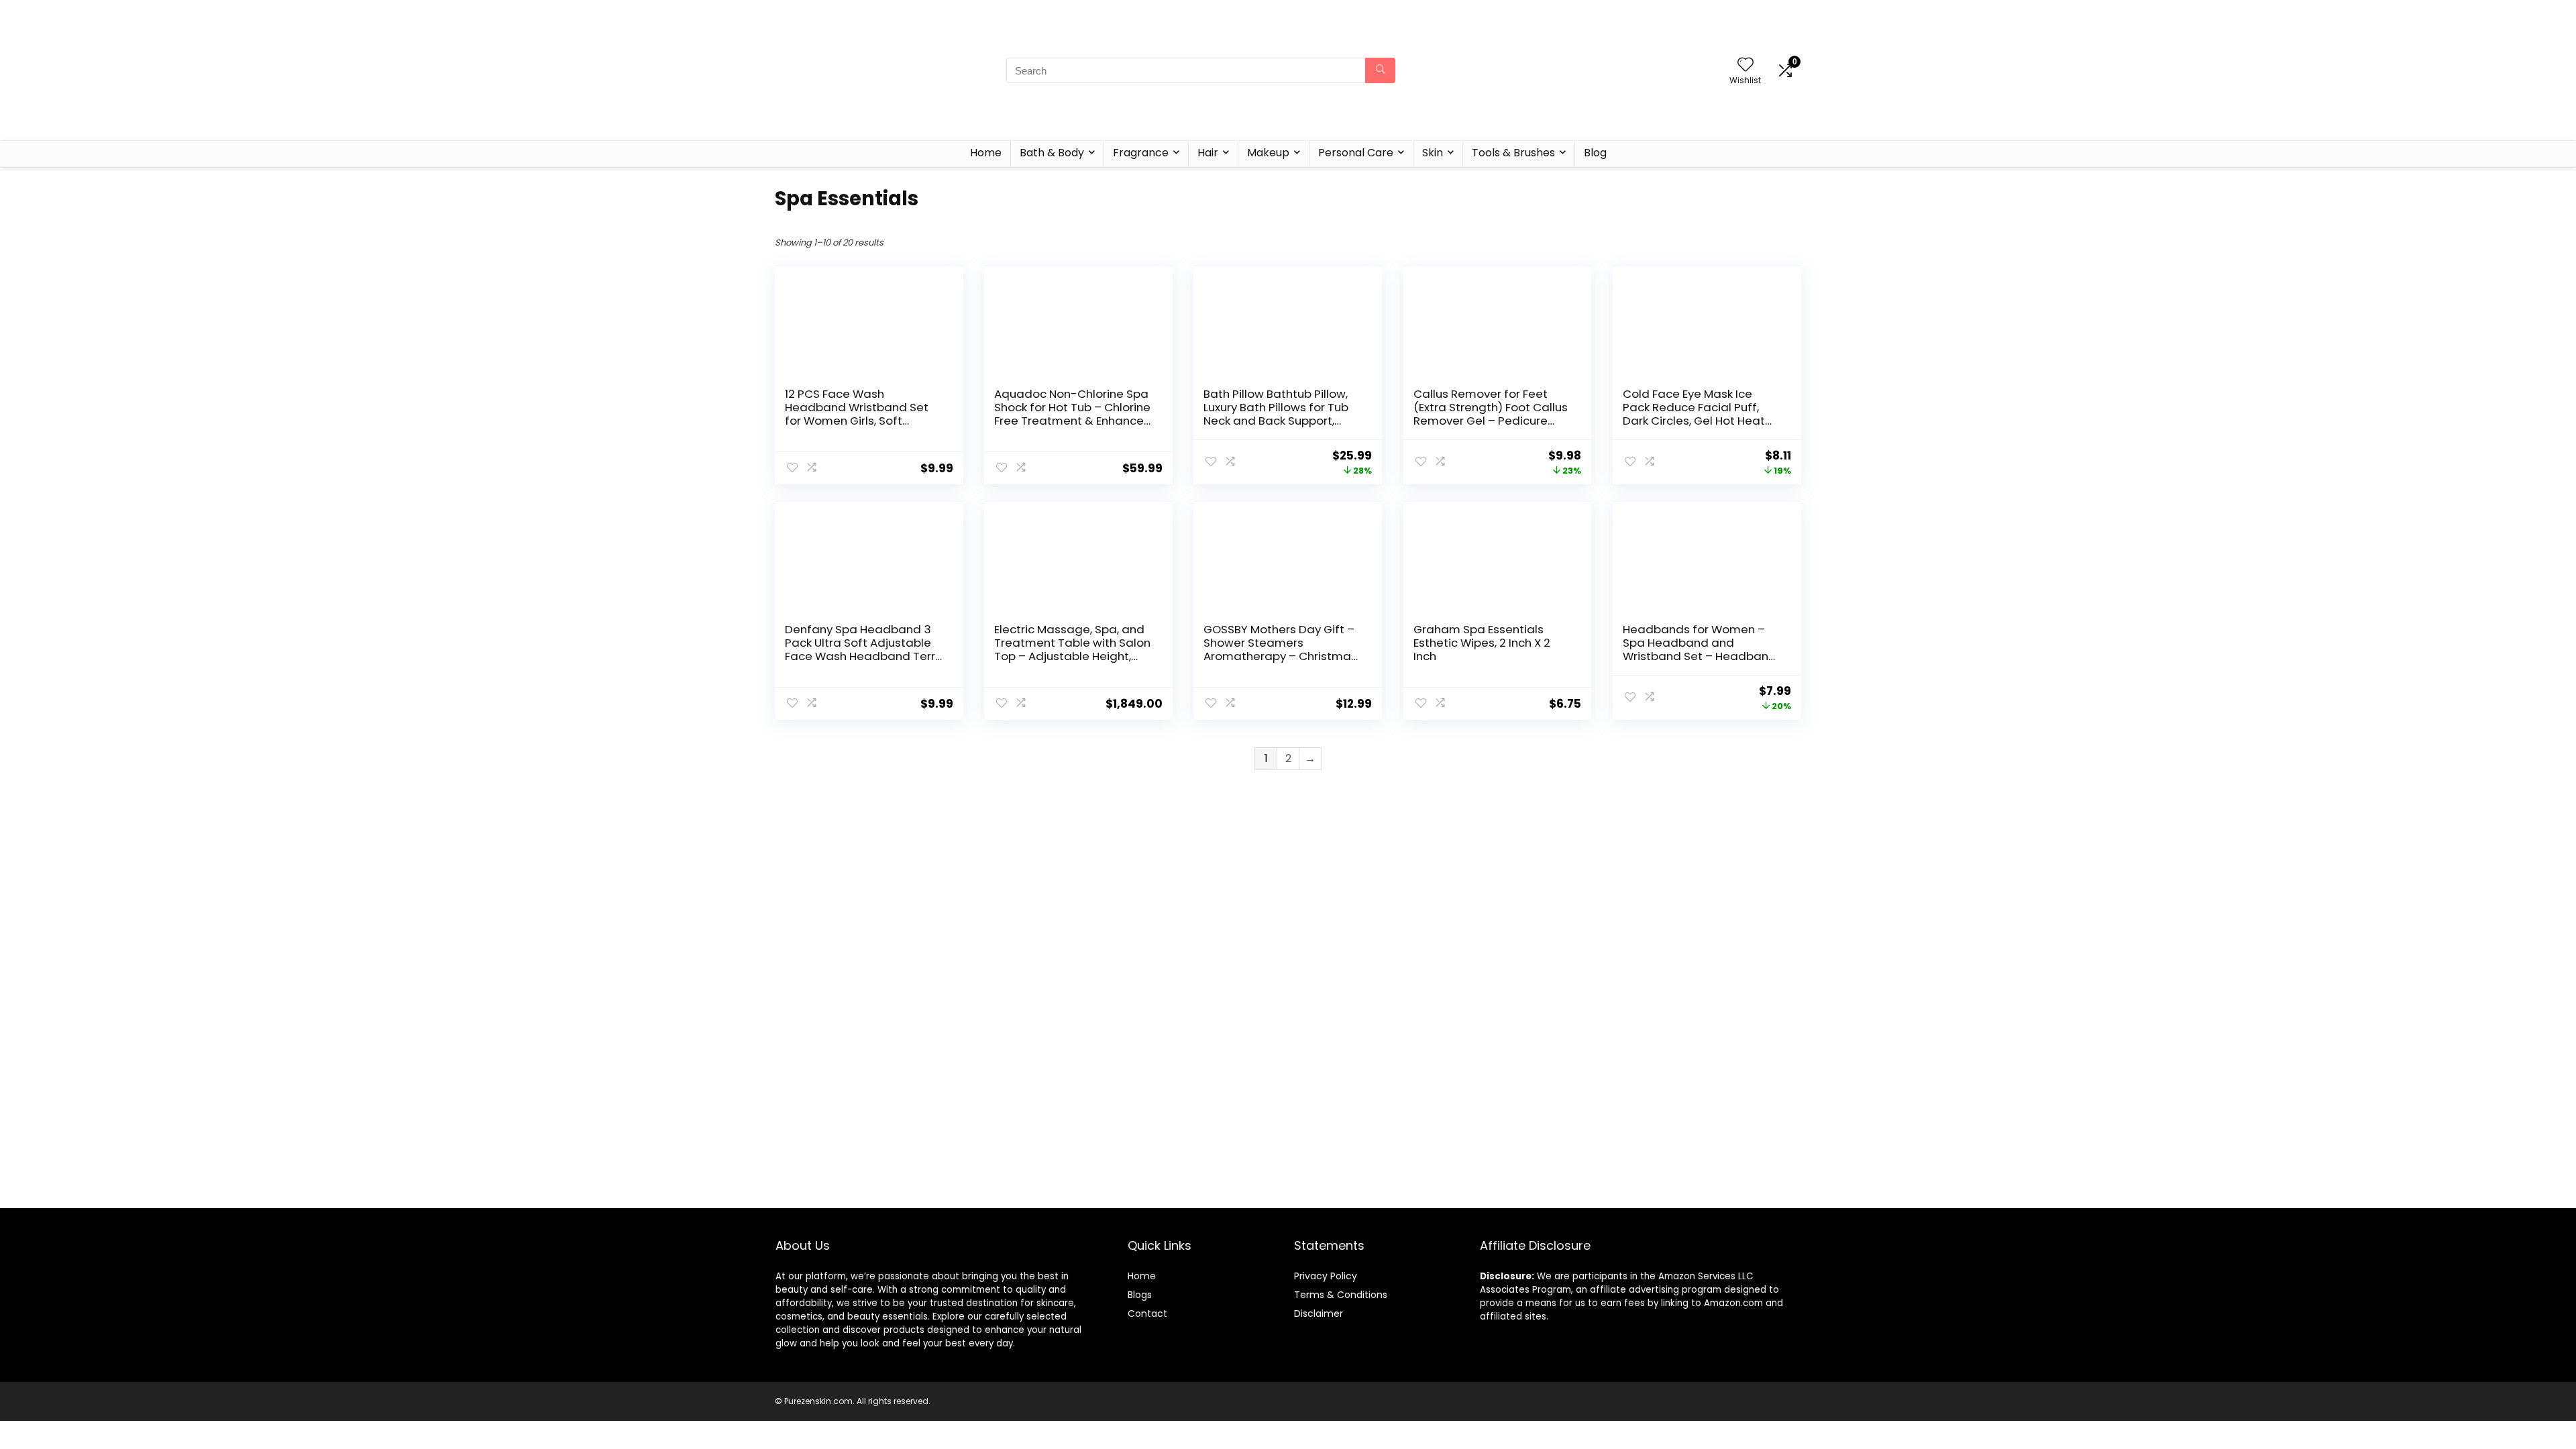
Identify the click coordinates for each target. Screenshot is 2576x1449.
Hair (1208, 153)
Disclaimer (1319, 1313)
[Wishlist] (1746, 65)
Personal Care (1356, 153)
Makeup (1268, 153)
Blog (1595, 153)
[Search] (1380, 70)
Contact (1147, 1313)
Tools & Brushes (1513, 153)
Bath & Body (1052, 153)
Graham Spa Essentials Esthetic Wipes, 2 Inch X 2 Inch (1482, 643)
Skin (1433, 153)
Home (986, 153)
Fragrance (1141, 153)
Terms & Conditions (1341, 1295)
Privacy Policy (1326, 1276)
